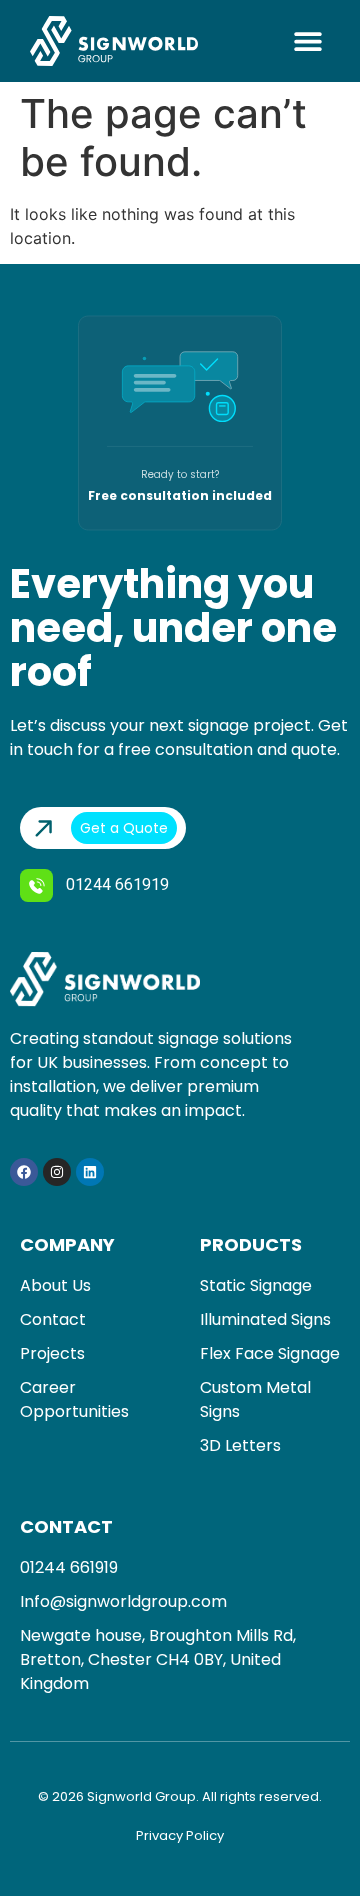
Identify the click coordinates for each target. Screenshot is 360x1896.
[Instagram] (57, 1172)
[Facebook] (24, 1172)
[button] (307, 41)
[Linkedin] (90, 1172)
